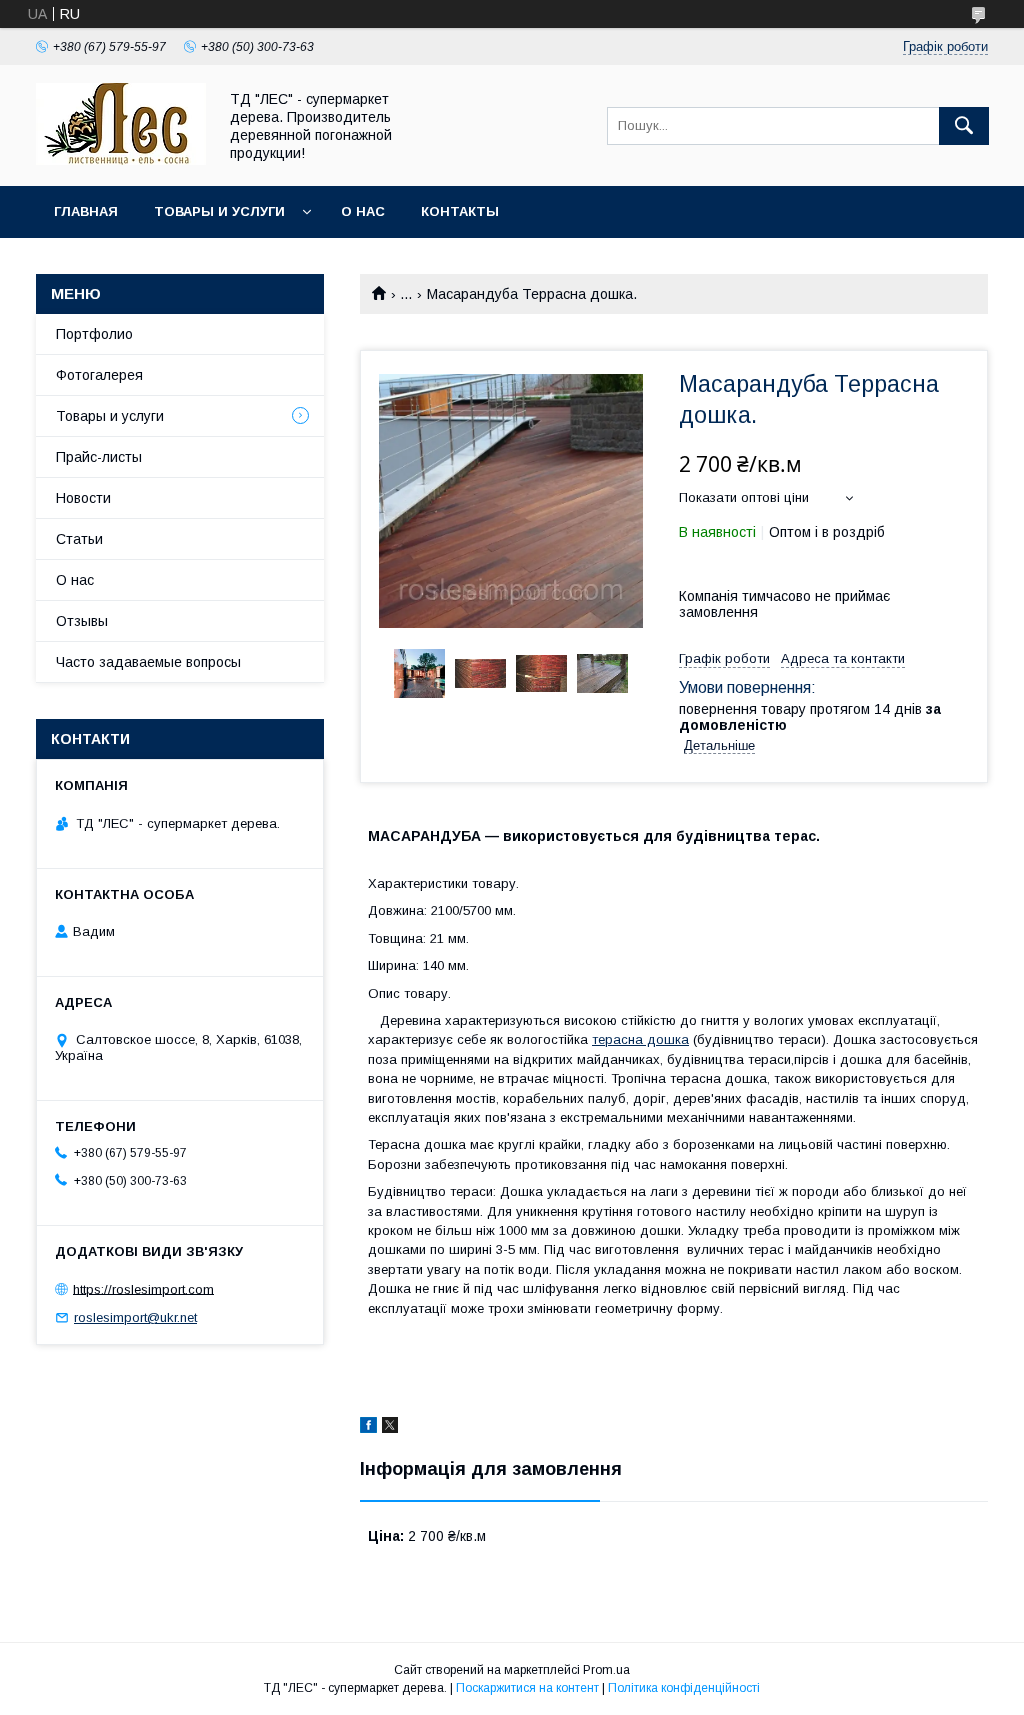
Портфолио (94, 334)
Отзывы (82, 621)
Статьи (79, 539)
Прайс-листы (99, 457)
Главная (86, 211)
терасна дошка (640, 1039)
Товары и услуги (219, 211)
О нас (363, 211)
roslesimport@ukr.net (135, 1317)
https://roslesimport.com (143, 1288)
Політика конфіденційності (684, 1688)
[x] (390, 1428)
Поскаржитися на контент (527, 1688)
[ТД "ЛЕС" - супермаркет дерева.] (121, 160)
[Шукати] (964, 126)
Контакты (460, 211)
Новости (83, 498)
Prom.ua (606, 1670)
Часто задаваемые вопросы (148, 662)
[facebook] (368, 1428)
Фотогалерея (99, 375)
